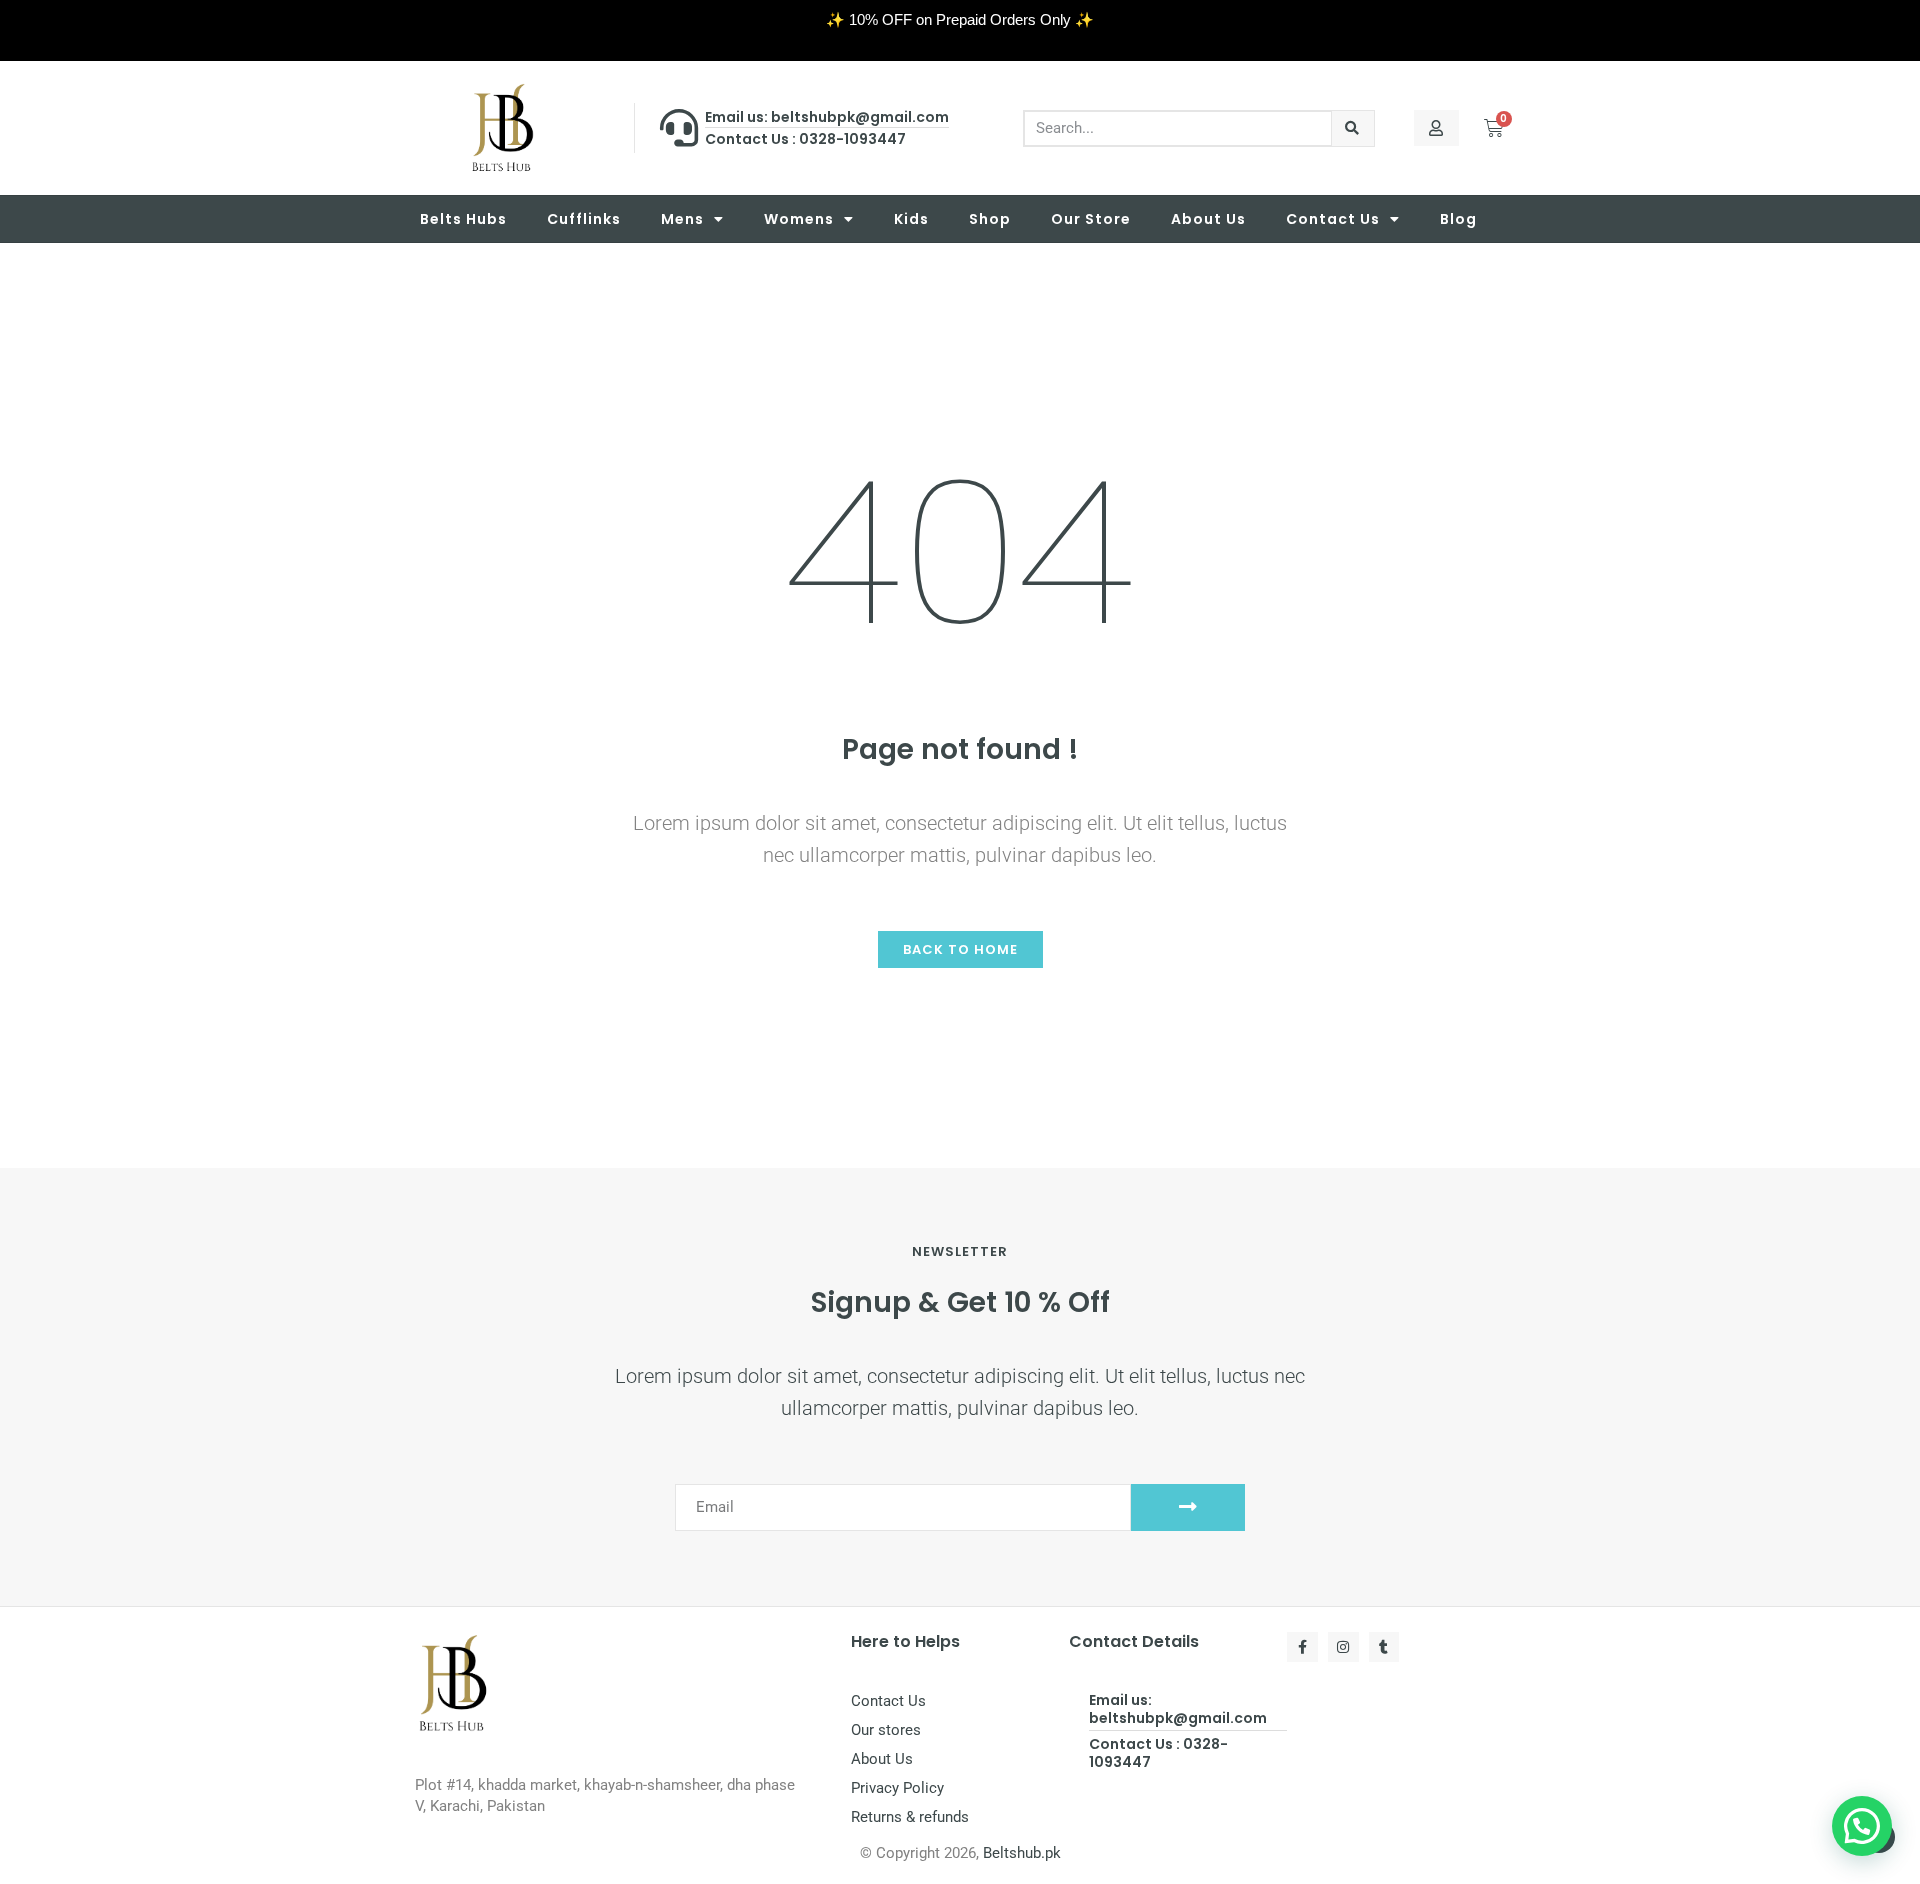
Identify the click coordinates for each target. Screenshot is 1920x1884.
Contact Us (1333, 219)
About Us (1208, 219)
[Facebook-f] (1302, 1647)
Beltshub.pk (1022, 1853)
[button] (1862, 1826)
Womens (799, 219)
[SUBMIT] (1188, 1507)
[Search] (1353, 128)
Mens (682, 219)
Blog (1458, 219)
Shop (990, 219)
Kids (911, 219)
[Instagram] (1343, 1647)
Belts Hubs (463, 219)
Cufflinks (584, 219)
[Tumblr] (1384, 1647)
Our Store (1091, 219)
